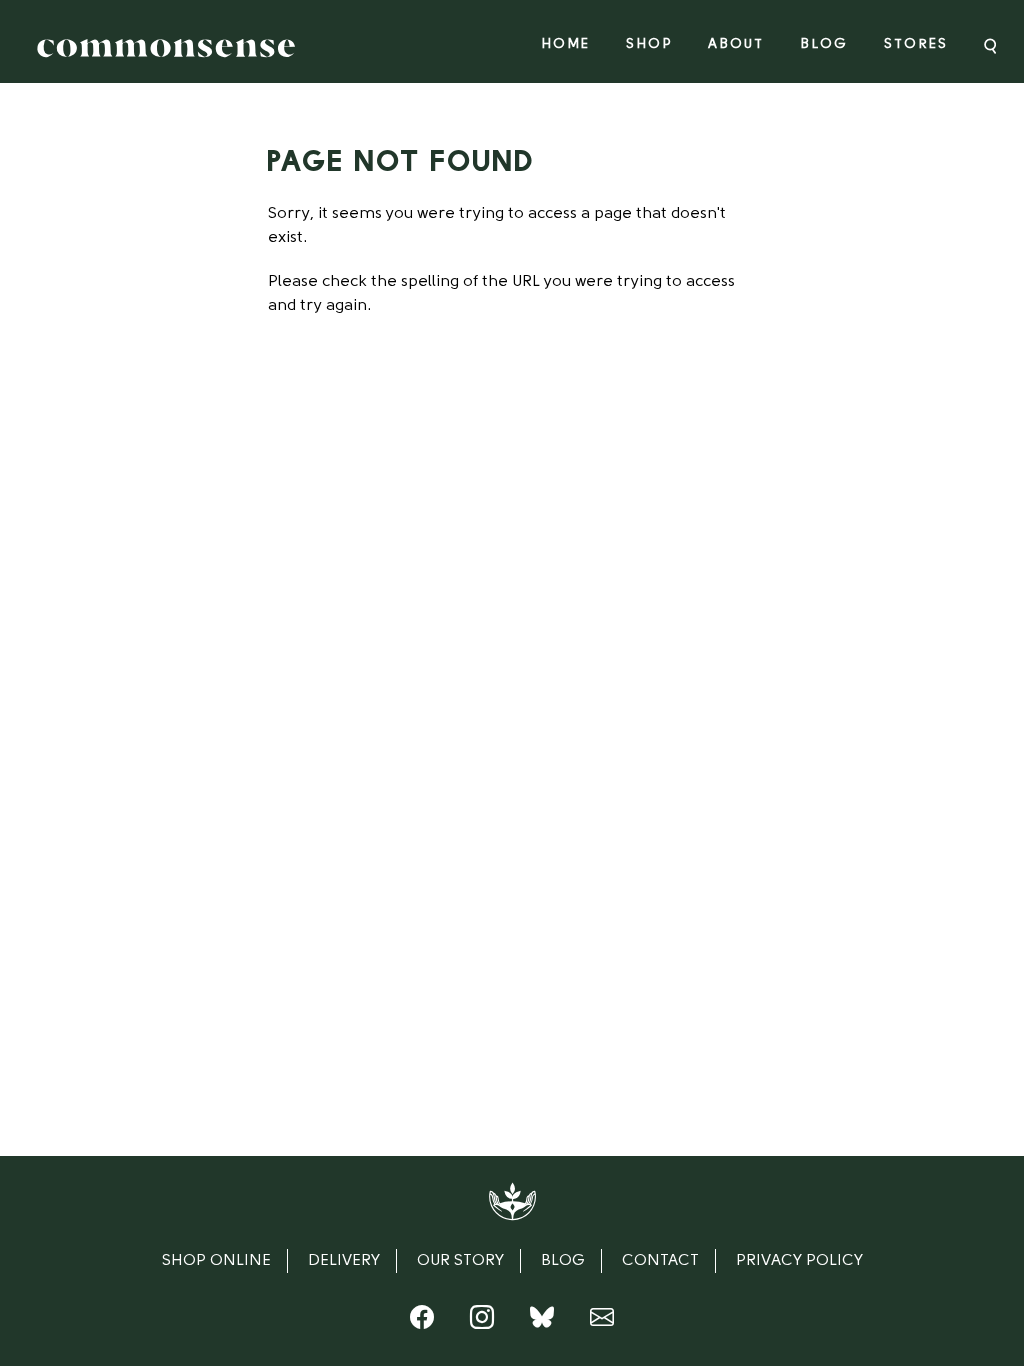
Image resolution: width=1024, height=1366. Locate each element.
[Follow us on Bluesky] (542, 1322)
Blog (824, 44)
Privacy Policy (799, 1261)
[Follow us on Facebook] (422, 1322)
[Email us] (602, 1322)
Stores (916, 44)
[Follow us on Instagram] (482, 1322)
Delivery (344, 1261)
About (736, 44)
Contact (660, 1261)
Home (565, 44)
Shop (649, 44)
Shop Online (216, 1261)
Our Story (460, 1261)
